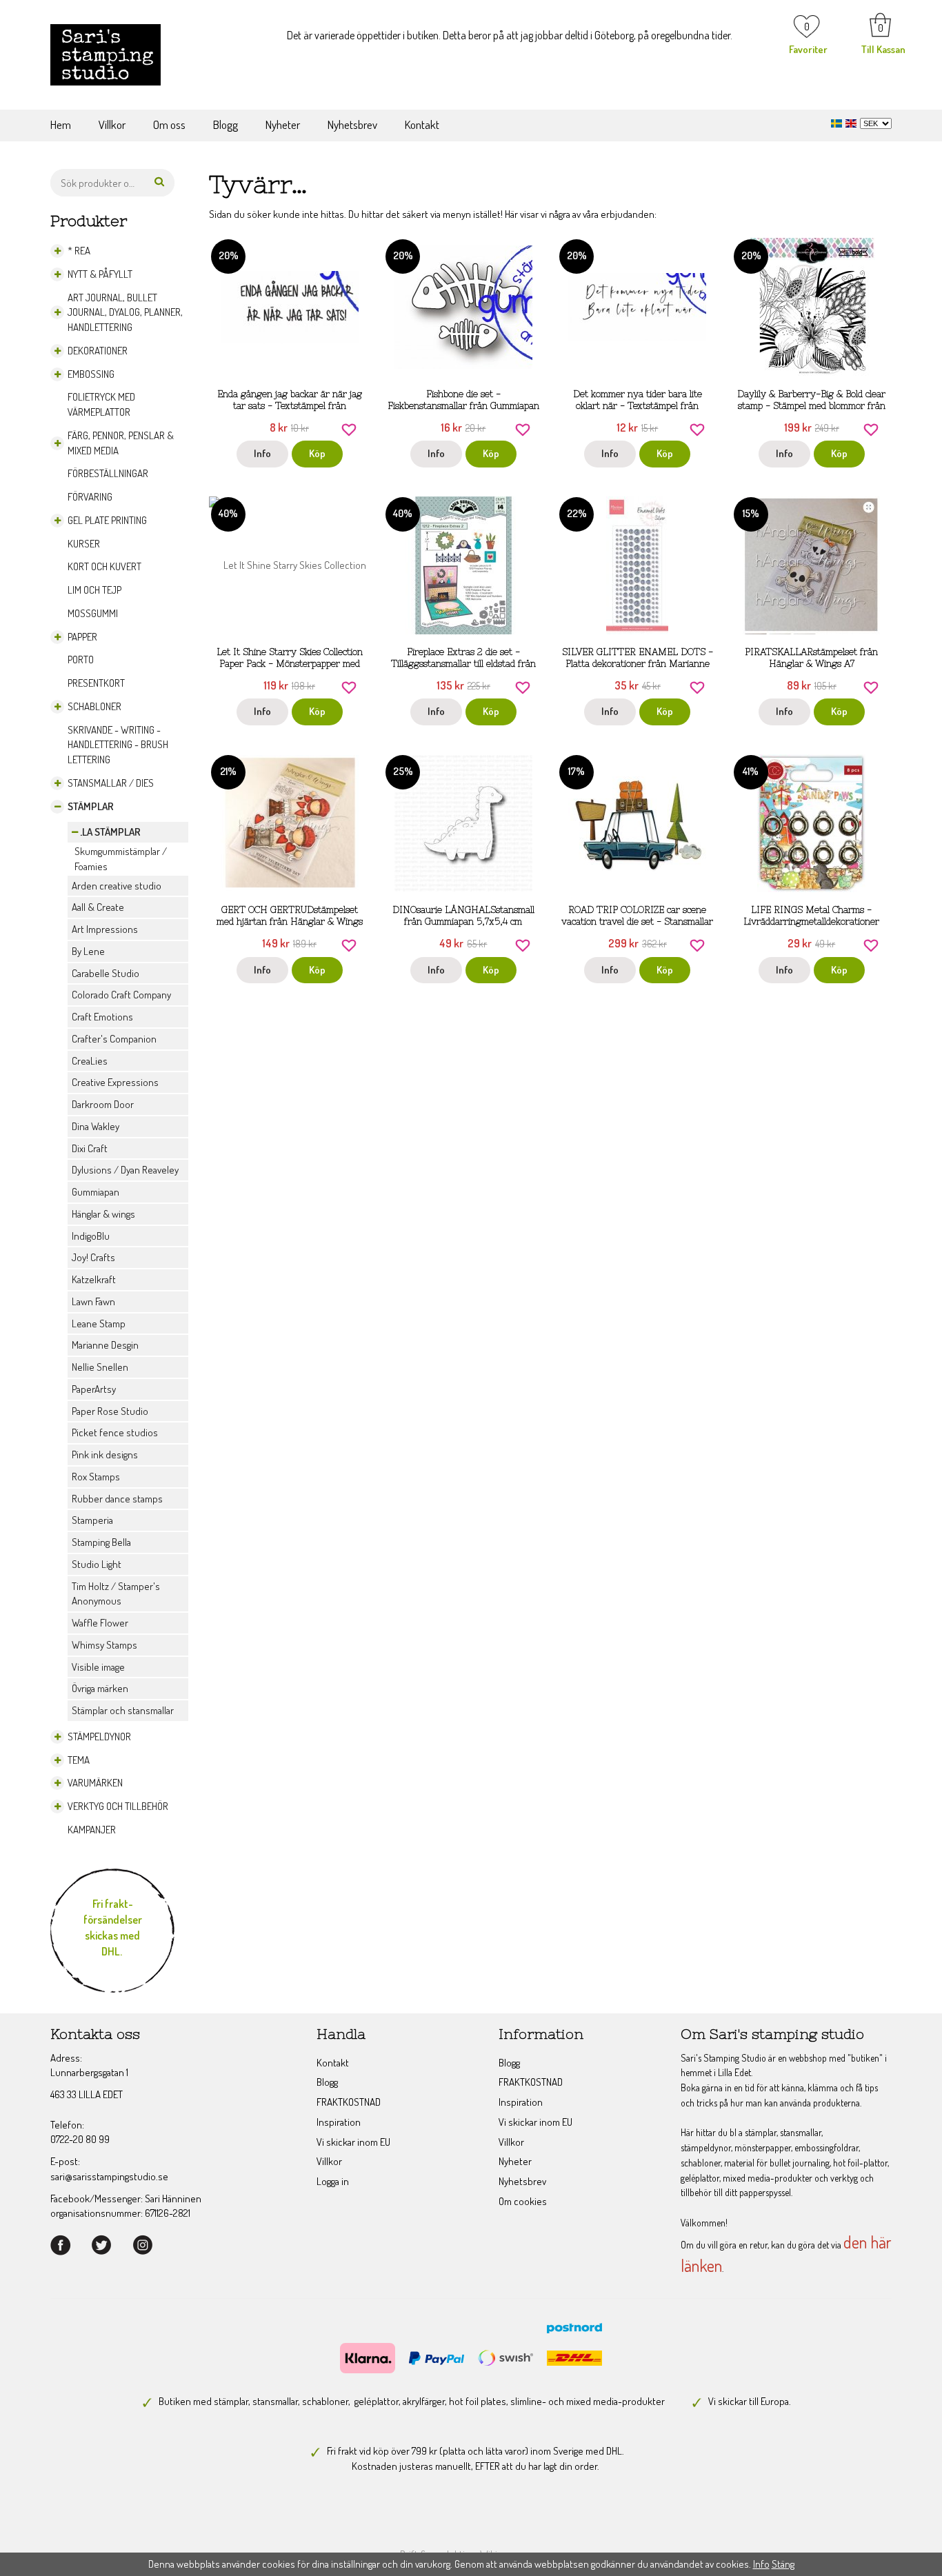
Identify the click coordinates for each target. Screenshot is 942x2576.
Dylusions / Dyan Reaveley (125, 1170)
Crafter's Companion (114, 1039)
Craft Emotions (102, 1017)
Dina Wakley (96, 1126)
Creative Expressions (115, 1082)
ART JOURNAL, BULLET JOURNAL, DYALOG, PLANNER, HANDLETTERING (125, 313)
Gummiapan (96, 1192)
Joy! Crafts (93, 1257)
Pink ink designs (105, 1455)
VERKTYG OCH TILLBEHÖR (118, 1806)
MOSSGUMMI (93, 613)
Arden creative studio (117, 886)
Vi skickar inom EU (353, 2142)
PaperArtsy (94, 1389)
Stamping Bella (101, 1542)
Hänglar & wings (103, 1214)
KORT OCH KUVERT (104, 566)
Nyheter (283, 124)
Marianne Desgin (105, 1345)
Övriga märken (100, 1688)
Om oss (169, 124)
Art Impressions (105, 929)
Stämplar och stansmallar (123, 1710)
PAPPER (82, 637)
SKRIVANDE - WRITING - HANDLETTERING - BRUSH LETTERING (118, 745)
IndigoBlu (91, 1236)
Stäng (783, 2564)
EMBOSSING (91, 374)
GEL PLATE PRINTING (107, 520)
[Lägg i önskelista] (349, 428)
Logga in (333, 2181)
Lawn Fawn (93, 1301)
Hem (61, 124)
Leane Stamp (99, 1324)
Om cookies (523, 2201)
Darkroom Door (103, 1104)
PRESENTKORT (96, 683)
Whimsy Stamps (104, 1645)
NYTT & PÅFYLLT (100, 274)
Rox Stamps (96, 1477)
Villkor (112, 124)
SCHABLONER (94, 706)
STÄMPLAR (91, 806)
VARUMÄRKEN (95, 1783)
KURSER (84, 544)
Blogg (226, 124)
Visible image (98, 1667)
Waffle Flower (100, 1623)
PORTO (81, 660)
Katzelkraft (94, 1279)
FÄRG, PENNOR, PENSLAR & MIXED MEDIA (121, 443)
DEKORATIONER (98, 351)
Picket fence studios (115, 1432)
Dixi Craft (90, 1148)
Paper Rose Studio (110, 1411)
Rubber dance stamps (117, 1499)
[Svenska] (838, 122)
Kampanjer (92, 1830)
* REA (79, 251)
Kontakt (422, 124)
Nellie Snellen (100, 1367)
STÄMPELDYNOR (99, 1737)
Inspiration (339, 2122)
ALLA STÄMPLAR (106, 832)
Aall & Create (98, 907)
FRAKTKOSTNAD (349, 2102)
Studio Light (97, 1564)
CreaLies (90, 1061)
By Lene (88, 951)
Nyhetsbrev (352, 124)
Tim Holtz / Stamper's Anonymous (116, 1594)
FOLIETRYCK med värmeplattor (101, 404)
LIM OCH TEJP (94, 590)
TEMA (79, 1760)
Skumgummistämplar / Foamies (121, 859)
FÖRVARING (90, 497)
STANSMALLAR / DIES (111, 783)
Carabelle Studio (106, 973)
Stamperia (92, 1520)
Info (262, 453)
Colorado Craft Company (121, 995)
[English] (853, 122)
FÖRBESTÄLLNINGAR (108, 473)
